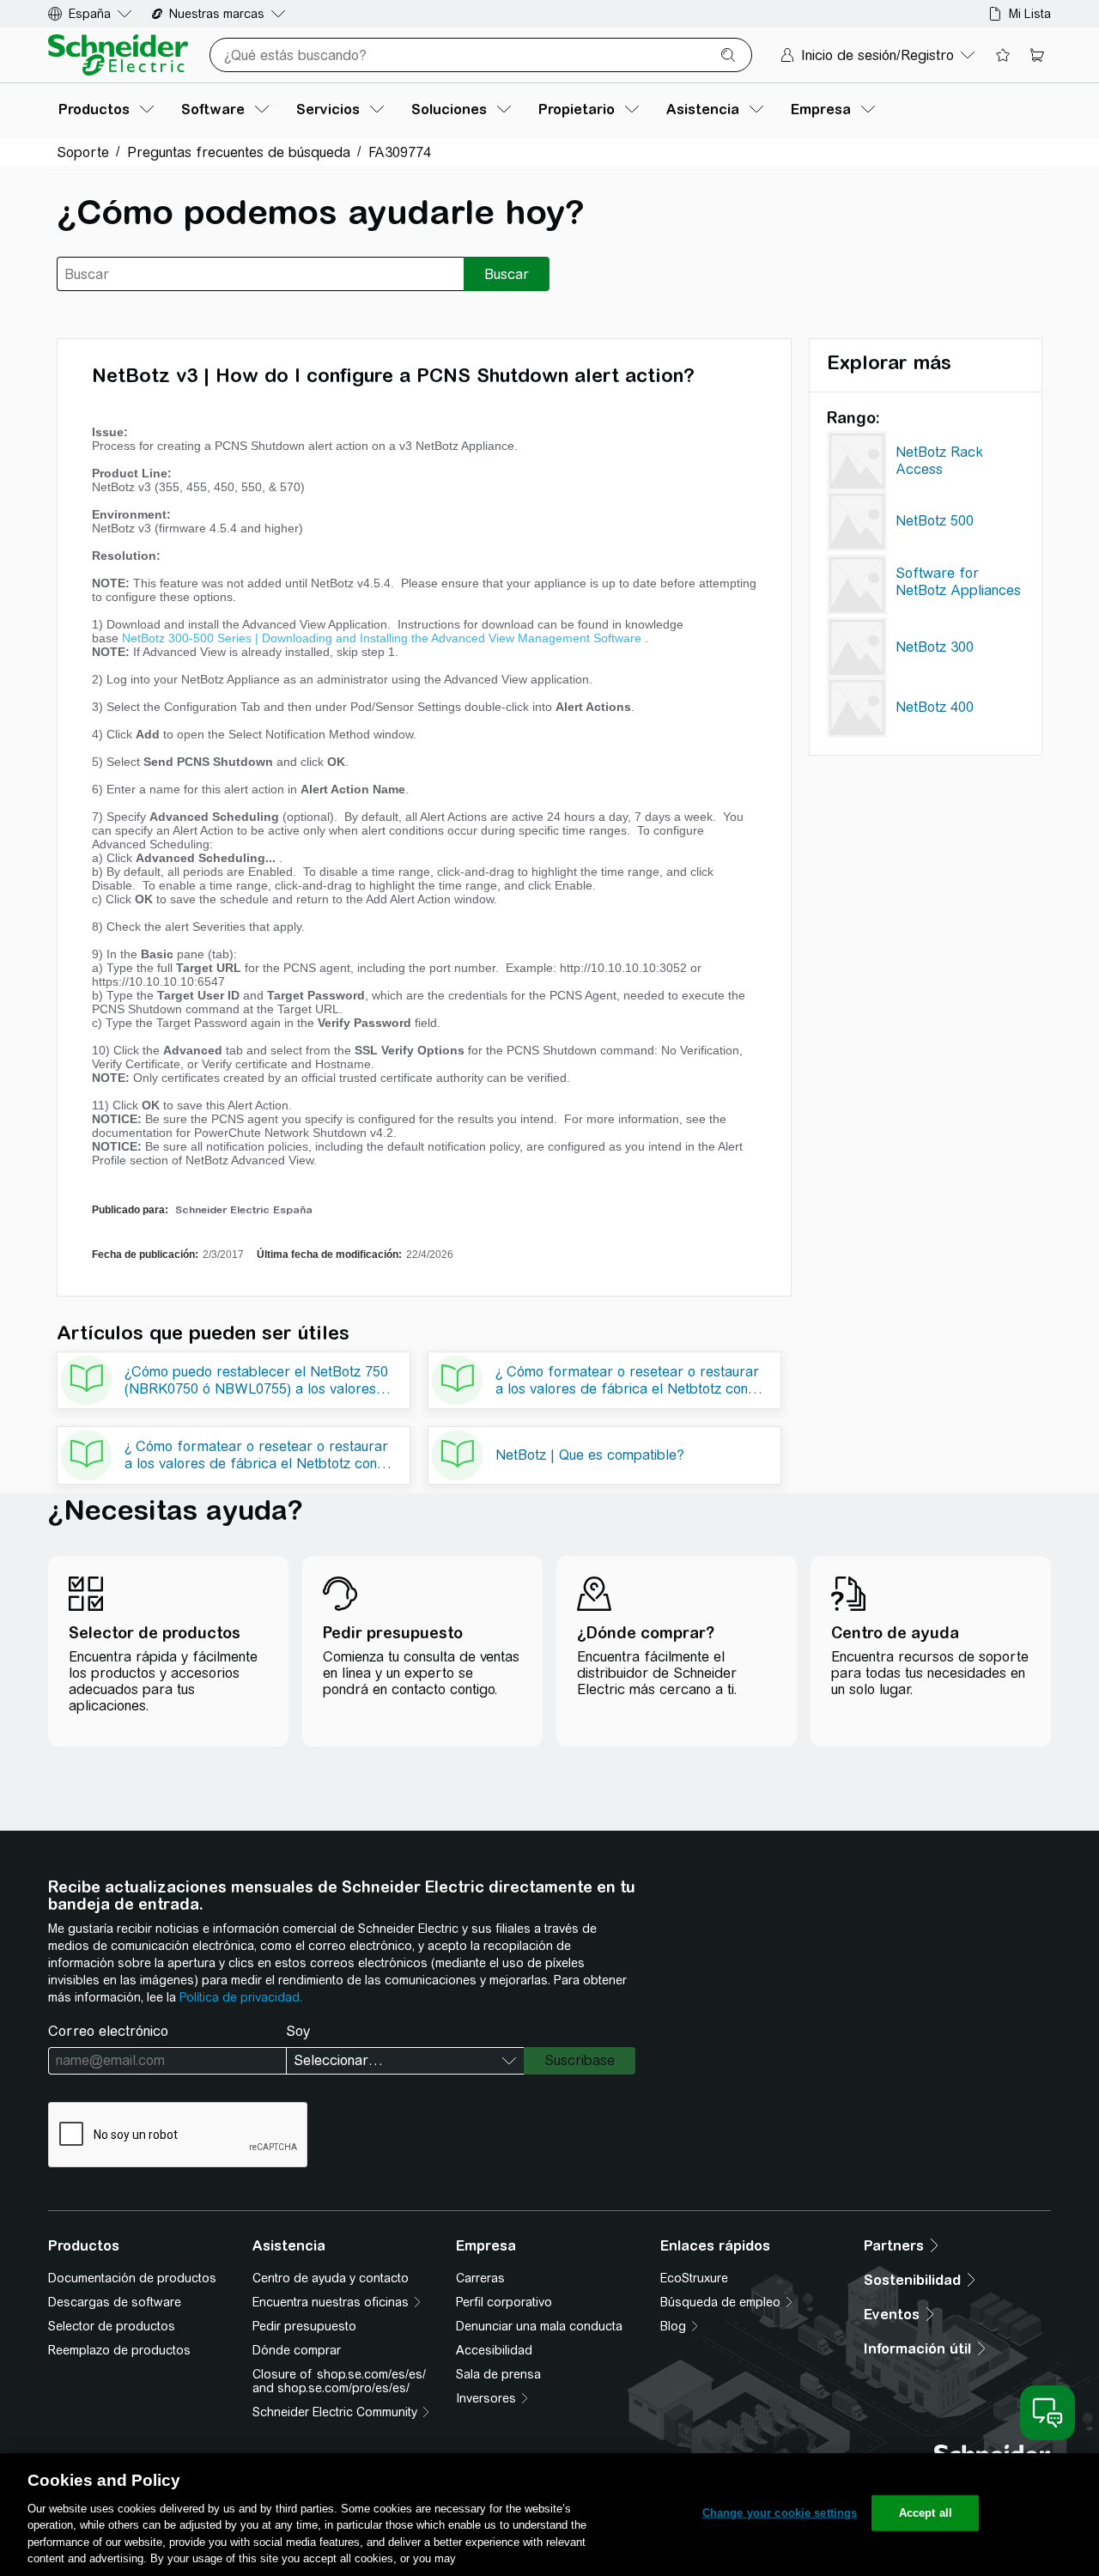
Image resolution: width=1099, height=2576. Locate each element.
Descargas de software (115, 2302)
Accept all (926, 2513)
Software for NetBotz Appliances (958, 582)
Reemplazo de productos (119, 2350)
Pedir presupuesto (304, 2326)
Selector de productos (112, 2326)
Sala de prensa (498, 2374)
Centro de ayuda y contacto (331, 2278)
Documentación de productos (132, 2278)
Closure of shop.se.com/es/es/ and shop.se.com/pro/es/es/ (339, 2381)
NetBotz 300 (935, 647)
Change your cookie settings (780, 2513)
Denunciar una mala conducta (539, 2326)
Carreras (480, 2278)
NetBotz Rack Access (939, 461)
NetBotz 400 (935, 707)
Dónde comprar (297, 2350)
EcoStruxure (694, 2278)
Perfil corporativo (504, 2302)
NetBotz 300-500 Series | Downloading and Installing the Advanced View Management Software (382, 638)
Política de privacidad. (241, 1997)
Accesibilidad (494, 2350)
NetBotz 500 (935, 521)
